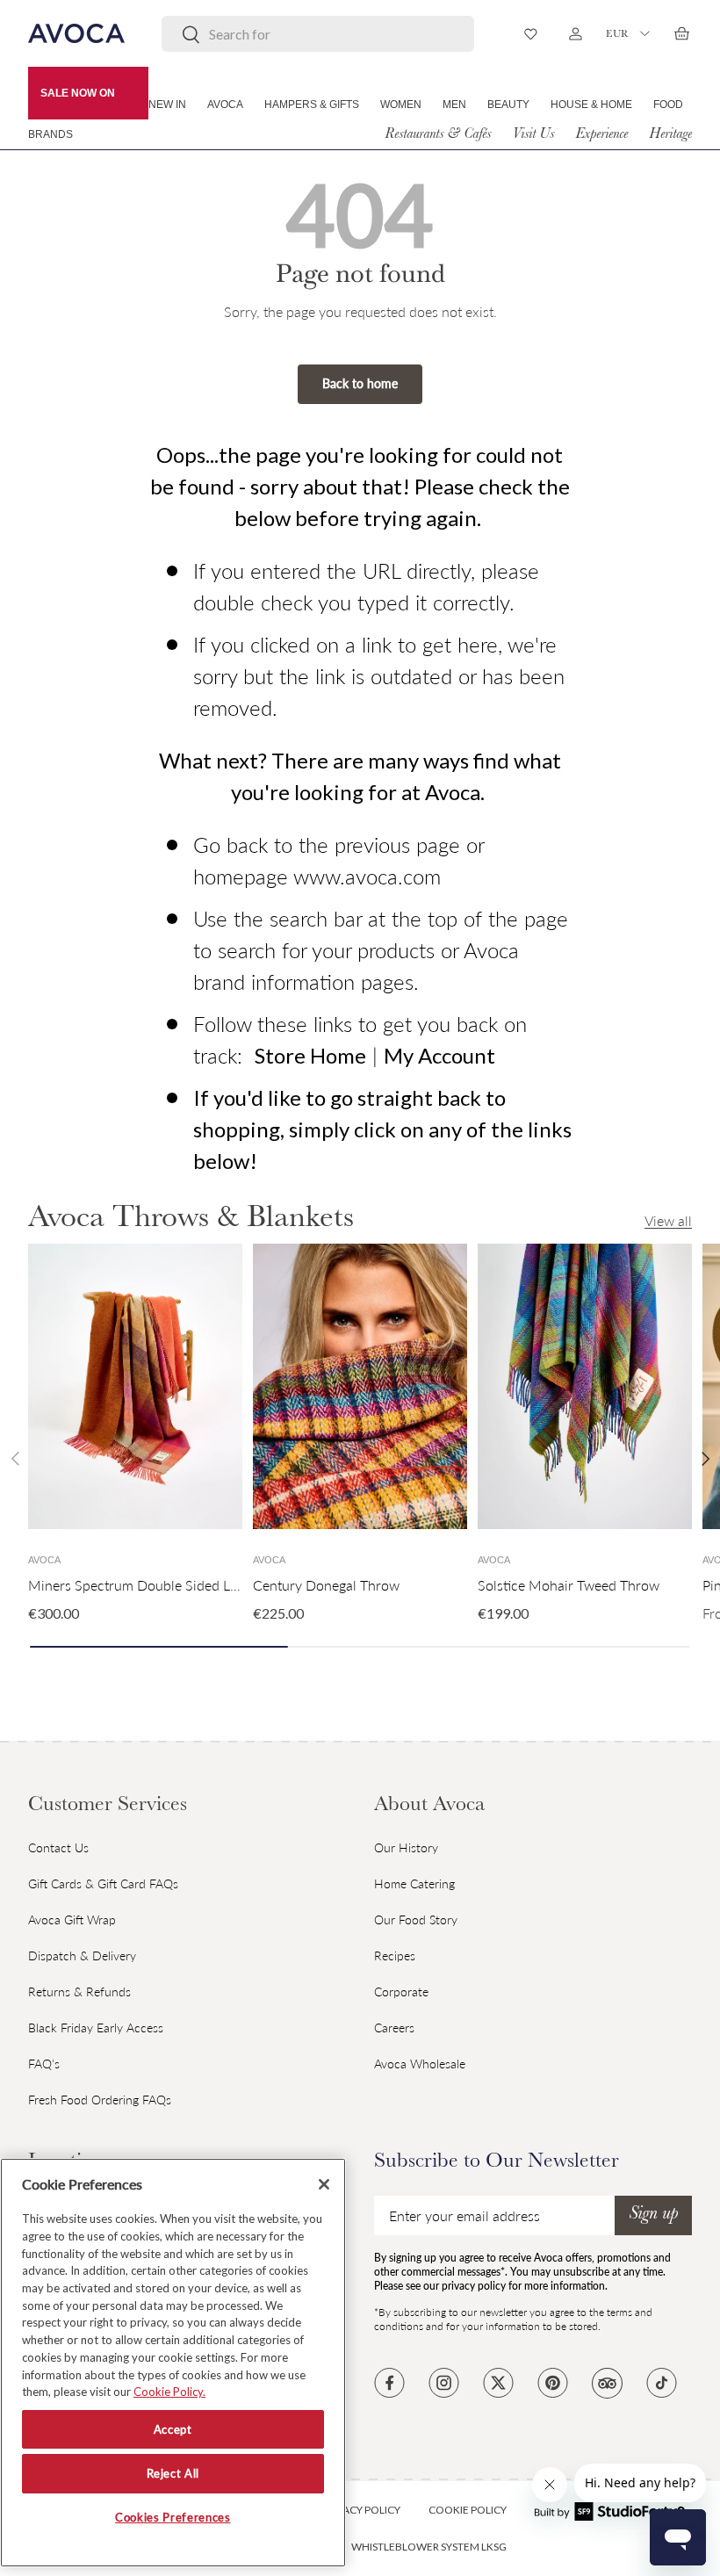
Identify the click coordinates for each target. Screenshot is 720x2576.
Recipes (395, 1955)
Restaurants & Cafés (438, 135)
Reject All (173, 2473)
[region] (173, 2363)
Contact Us (58, 1847)
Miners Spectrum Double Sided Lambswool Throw (182, 1585)
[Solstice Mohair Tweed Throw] (585, 1386)
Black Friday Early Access (96, 2028)
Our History (406, 1847)
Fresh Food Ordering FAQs (100, 2100)
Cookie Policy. (169, 2392)
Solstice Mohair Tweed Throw (569, 1585)
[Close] (324, 2184)
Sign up (653, 2215)
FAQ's (44, 2064)
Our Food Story (416, 1919)
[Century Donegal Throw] (360, 1386)
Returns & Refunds (79, 1992)
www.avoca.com (367, 876)
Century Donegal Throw (326, 1585)
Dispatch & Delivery (82, 1955)
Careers (394, 2028)
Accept (173, 2429)
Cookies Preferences (173, 2517)
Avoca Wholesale (420, 2064)
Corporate (401, 1992)
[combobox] (318, 34)
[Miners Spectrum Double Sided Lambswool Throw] (135, 1386)
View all (668, 1220)
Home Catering (414, 1883)
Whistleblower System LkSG (429, 2547)
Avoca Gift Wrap (72, 1919)
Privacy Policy (361, 2510)
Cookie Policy (468, 2510)
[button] (681, 33)
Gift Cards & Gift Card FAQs (103, 1883)
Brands (50, 134)
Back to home (360, 383)
